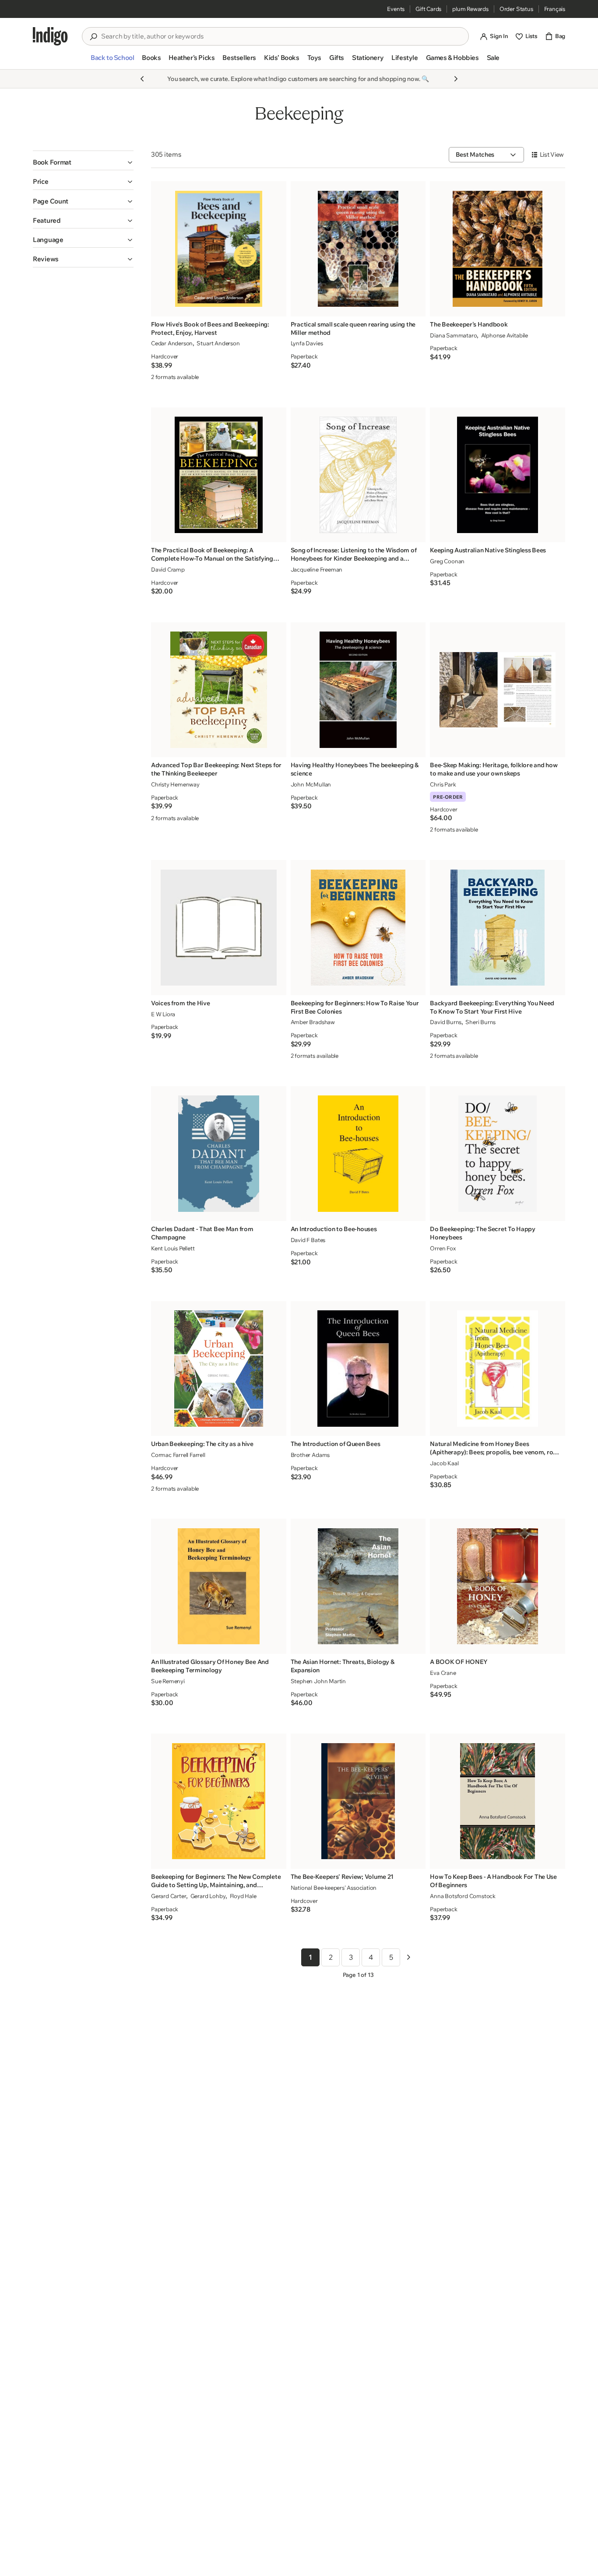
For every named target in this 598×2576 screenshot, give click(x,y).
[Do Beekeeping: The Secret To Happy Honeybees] (498, 1153)
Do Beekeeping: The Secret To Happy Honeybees (482, 1233)
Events (396, 9)
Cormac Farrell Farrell (178, 1455)
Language (48, 240)
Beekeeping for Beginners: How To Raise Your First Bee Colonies (355, 1007)
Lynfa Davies (307, 343)
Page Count (51, 201)
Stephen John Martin (318, 1681)
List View (552, 154)
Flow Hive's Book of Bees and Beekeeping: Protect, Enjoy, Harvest (210, 328)
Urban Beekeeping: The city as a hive (202, 1444)
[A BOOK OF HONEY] (498, 1586)
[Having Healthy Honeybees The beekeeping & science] (358, 690)
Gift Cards (428, 9)
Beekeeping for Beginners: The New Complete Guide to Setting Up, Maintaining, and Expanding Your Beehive (216, 1881)
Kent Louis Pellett (173, 1248)
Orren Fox (443, 1248)
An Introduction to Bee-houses (334, 1229)
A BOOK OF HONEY (459, 1662)
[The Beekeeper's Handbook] (498, 249)
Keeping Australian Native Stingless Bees (488, 550)
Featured (47, 220)
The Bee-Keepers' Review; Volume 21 (342, 1877)
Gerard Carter (169, 1896)
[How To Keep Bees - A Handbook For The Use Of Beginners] (498, 1801)
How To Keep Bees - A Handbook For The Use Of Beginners (493, 1881)
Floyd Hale (243, 1896)
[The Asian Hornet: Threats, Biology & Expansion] (358, 1586)
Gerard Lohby (208, 1896)
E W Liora (163, 1014)
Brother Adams (310, 1455)
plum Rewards (470, 9)
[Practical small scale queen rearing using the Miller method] (358, 249)
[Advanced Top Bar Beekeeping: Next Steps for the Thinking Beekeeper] (219, 690)
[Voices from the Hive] (219, 928)
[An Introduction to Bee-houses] (358, 1153)
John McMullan (311, 784)
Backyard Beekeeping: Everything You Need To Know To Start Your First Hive (492, 1007)
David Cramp (168, 569)
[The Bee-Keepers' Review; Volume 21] (358, 1801)
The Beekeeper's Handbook (469, 324)
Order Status (516, 9)
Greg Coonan (447, 561)
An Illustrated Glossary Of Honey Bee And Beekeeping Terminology (210, 1666)
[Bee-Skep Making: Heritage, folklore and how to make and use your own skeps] (498, 690)
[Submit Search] (93, 37)
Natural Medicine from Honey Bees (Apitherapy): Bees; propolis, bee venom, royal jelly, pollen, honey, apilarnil (496, 1448)
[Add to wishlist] (277, 307)
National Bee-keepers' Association (334, 1888)
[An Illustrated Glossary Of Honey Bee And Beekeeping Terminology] (219, 1586)
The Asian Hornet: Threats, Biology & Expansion (343, 1666)
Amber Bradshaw (313, 1022)
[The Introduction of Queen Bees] (358, 1368)
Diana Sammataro (453, 335)
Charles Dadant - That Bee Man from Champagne (202, 1233)
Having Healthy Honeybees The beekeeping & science (355, 769)
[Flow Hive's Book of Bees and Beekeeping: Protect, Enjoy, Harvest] (219, 249)
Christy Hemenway (175, 784)
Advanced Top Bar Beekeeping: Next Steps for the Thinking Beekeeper (216, 769)
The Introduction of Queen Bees (336, 1444)
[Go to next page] (408, 1957)
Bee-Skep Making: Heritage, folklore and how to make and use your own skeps (494, 769)
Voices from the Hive (180, 1003)
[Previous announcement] (142, 79)
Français (555, 9)
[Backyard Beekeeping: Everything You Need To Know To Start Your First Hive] (498, 928)
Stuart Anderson (218, 343)
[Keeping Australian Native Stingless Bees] (498, 475)
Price (41, 181)
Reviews (46, 259)
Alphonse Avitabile (505, 335)
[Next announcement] (456, 79)
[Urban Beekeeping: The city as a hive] (219, 1368)
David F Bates (308, 1240)
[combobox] (281, 36)
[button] (112, 61)
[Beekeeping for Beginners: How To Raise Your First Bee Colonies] (358, 928)
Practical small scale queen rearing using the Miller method (353, 328)
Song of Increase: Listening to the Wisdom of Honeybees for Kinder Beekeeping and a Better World (354, 555)
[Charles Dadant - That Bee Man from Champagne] (219, 1153)
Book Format (52, 162)
